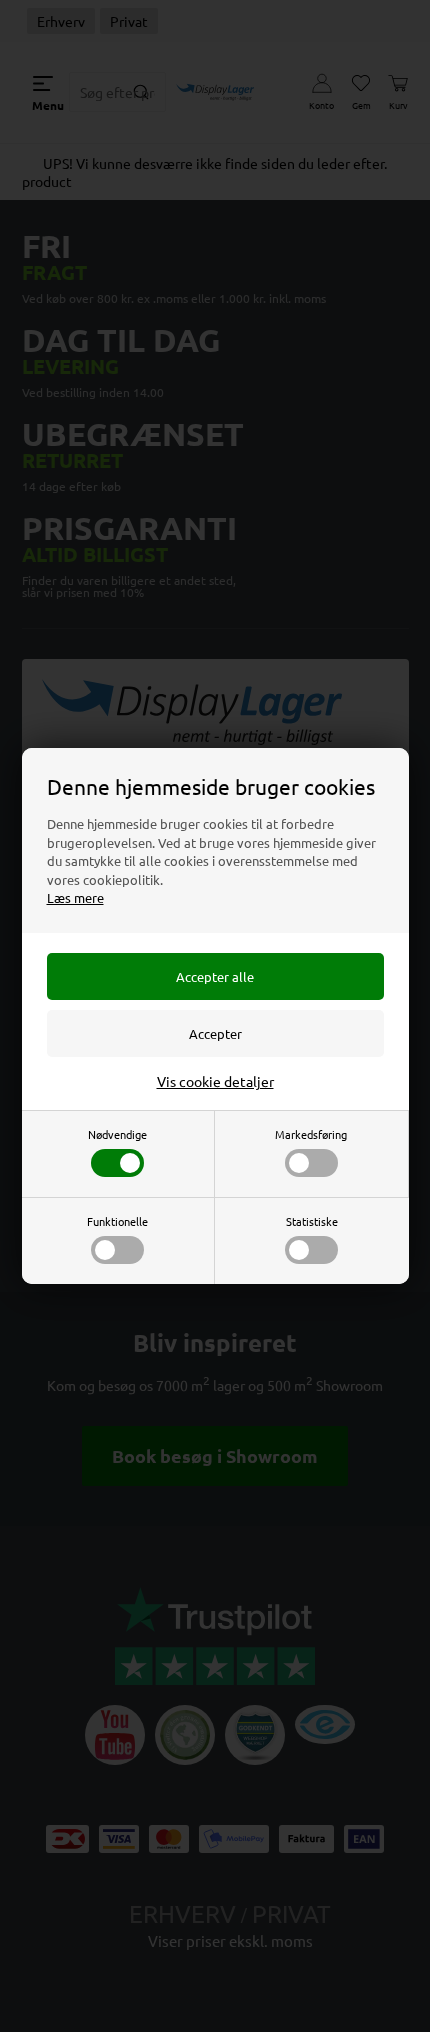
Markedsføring (311, 1134)
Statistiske (312, 1221)
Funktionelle (117, 1221)
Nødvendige (117, 1134)
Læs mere (75, 897)
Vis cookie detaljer (215, 1081)
